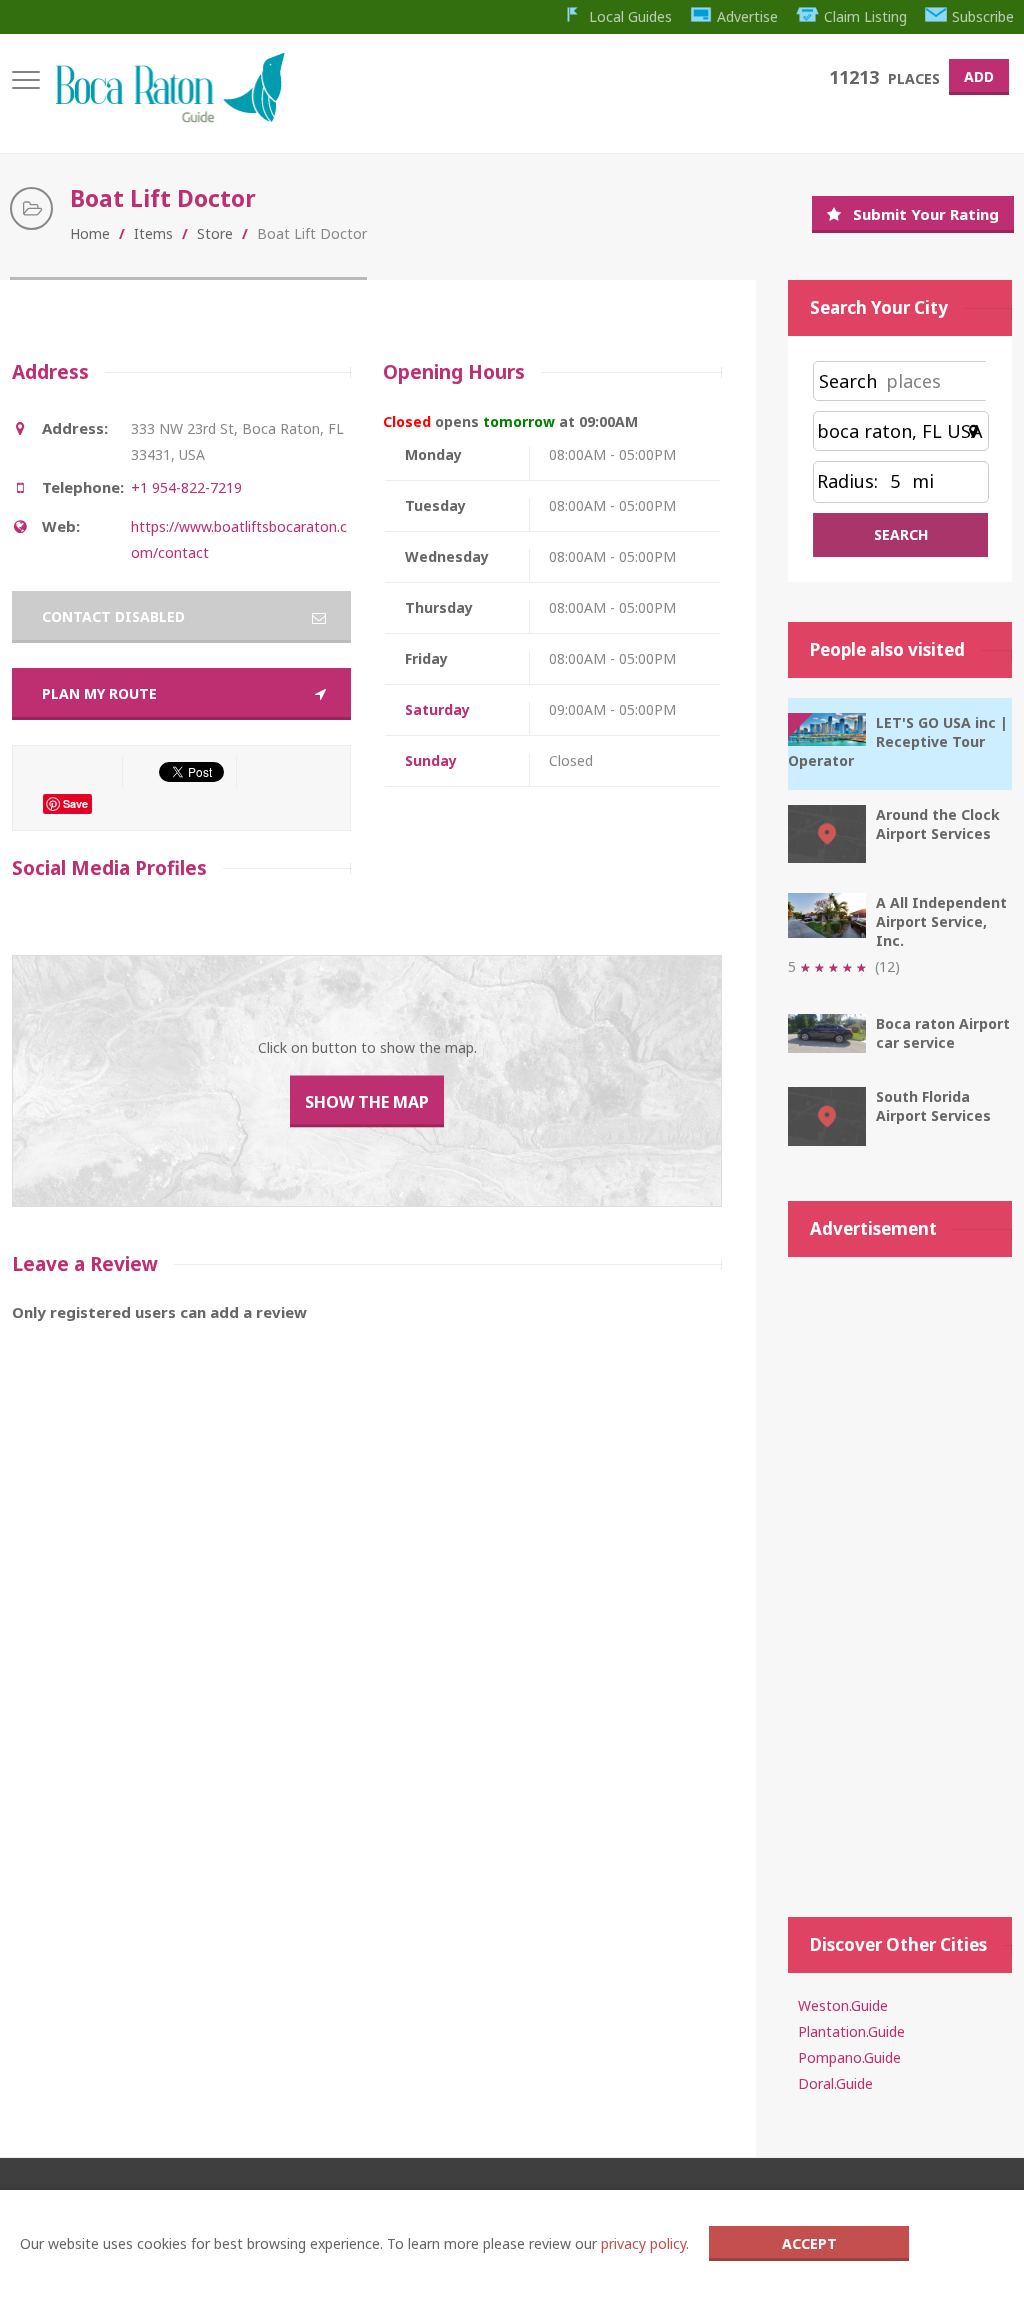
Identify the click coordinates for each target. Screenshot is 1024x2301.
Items (153, 233)
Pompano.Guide (849, 2057)
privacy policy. (645, 2243)
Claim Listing (865, 16)
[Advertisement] (900, 1577)
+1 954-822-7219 (186, 487)
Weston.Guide (843, 2005)
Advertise (747, 16)
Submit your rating (926, 214)
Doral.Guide (835, 2083)
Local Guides (630, 16)
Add (979, 76)
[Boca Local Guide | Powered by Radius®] (169, 117)
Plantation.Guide (851, 2031)
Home (90, 233)
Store (215, 233)
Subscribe (983, 16)
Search (848, 381)
